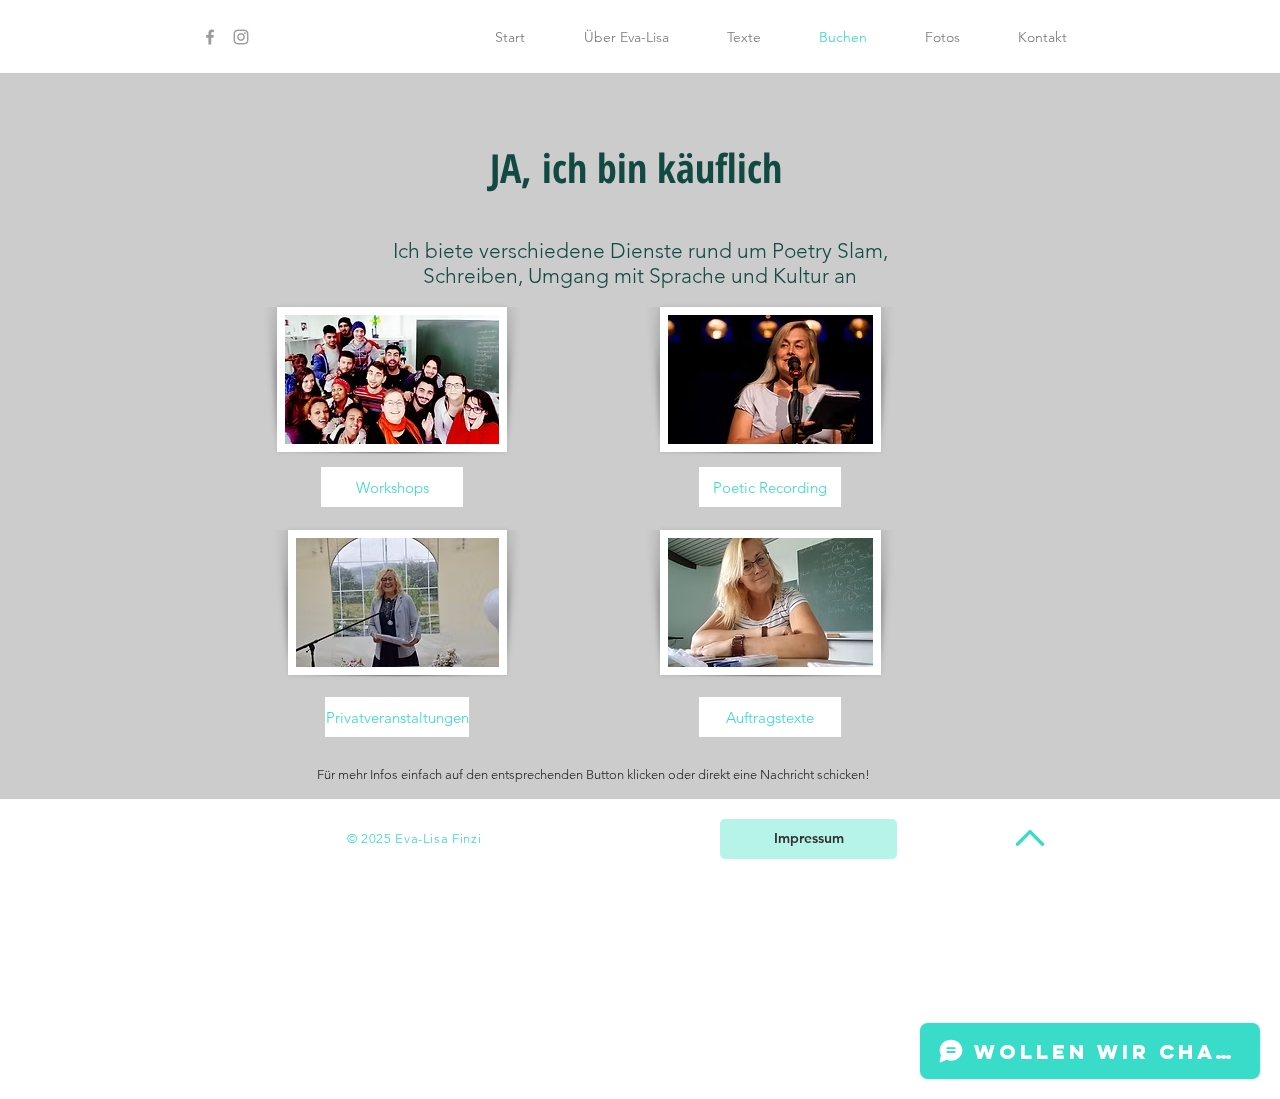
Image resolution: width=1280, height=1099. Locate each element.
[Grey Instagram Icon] (241, 37)
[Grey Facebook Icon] (210, 37)
